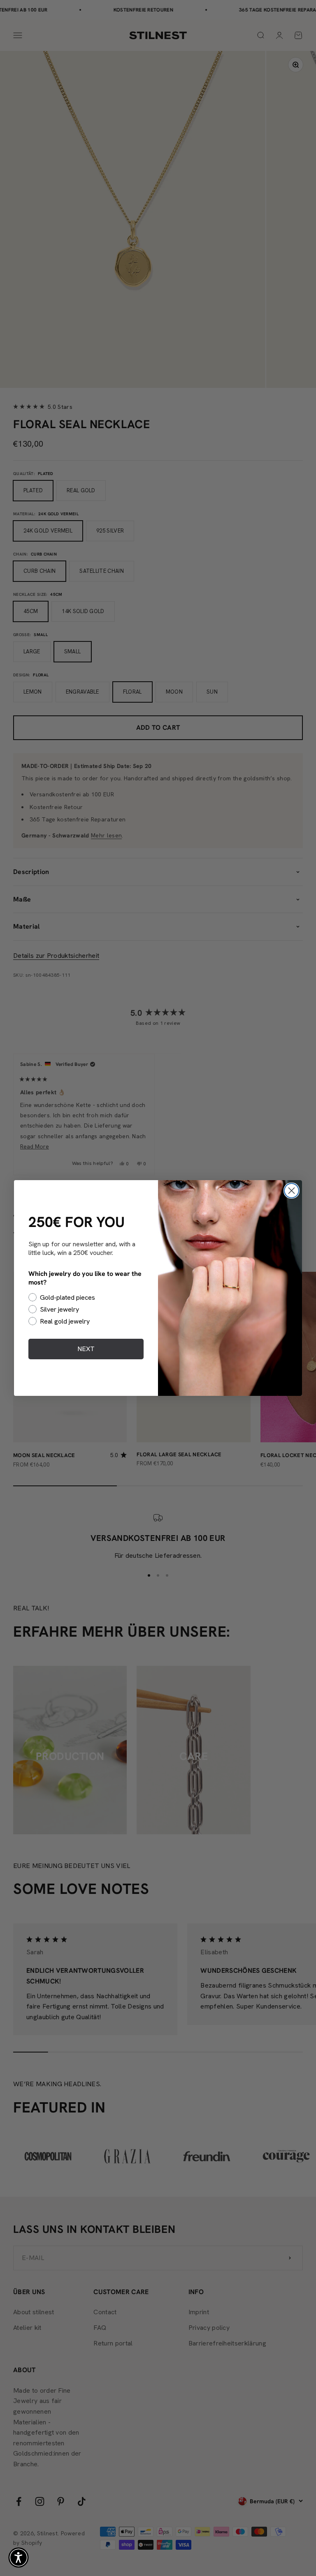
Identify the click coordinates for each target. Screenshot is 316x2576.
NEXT (86, 1349)
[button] (19, 2558)
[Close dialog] (292, 1191)
